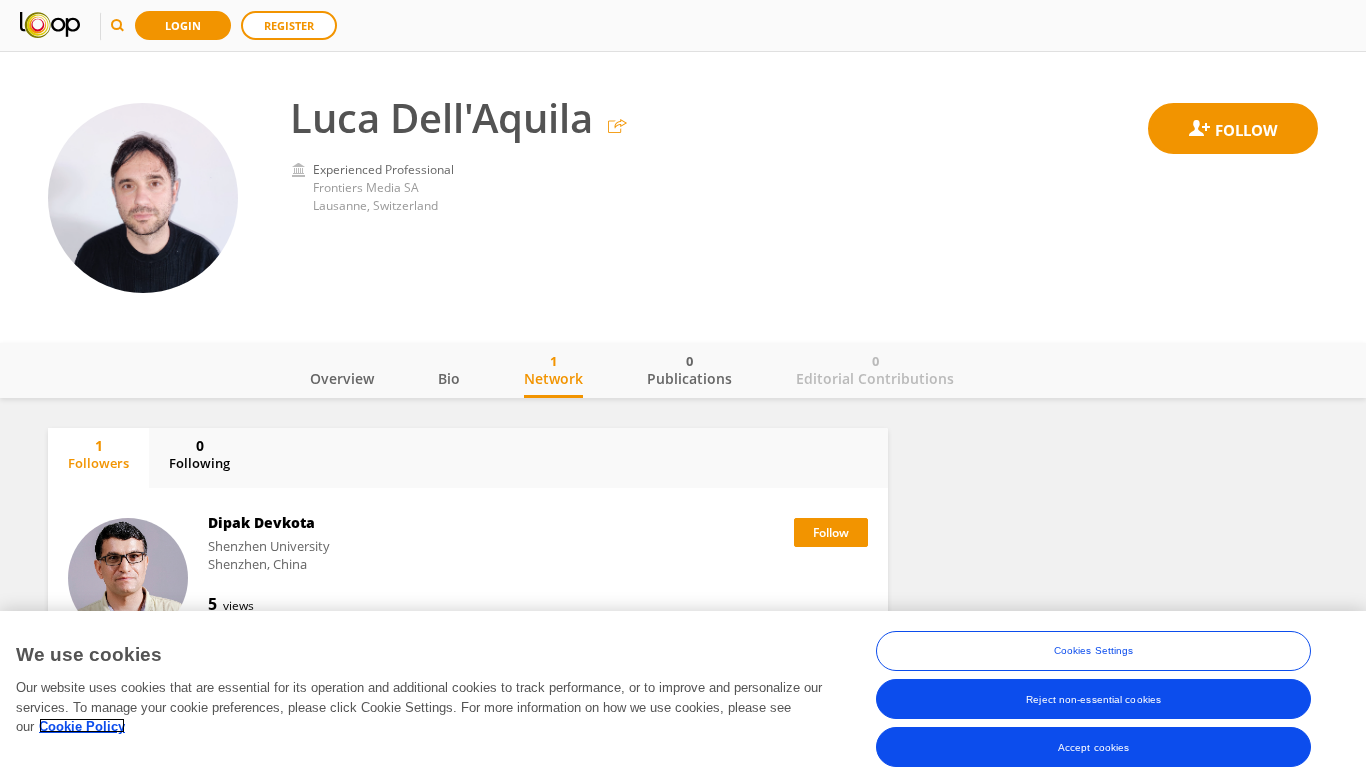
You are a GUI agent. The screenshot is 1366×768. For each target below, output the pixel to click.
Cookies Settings (1094, 650)
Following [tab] (199, 454)
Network (553, 370)
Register (289, 25)
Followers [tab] (98, 454)
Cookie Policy (82, 725)
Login (183, 25)
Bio (449, 378)
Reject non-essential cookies (1093, 698)
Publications (689, 370)
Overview (342, 378)
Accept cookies (1093, 746)
